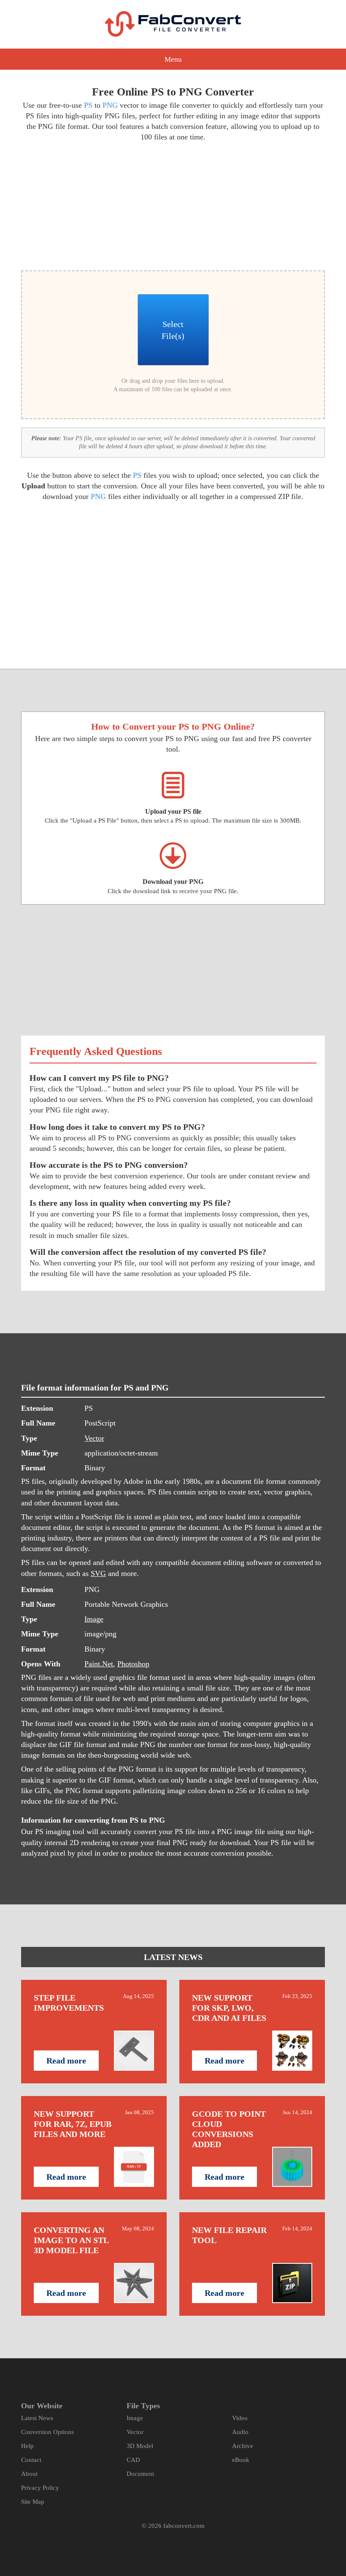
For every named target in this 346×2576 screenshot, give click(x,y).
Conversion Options (47, 2432)
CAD (133, 2460)
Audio (240, 2432)
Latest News (37, 2418)
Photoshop (133, 1664)
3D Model (140, 2446)
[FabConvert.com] (173, 24)
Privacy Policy (40, 2488)
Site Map (33, 2502)
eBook (241, 2460)
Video (240, 2418)
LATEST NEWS (173, 1957)
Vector (94, 1438)
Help (27, 2446)
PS (88, 105)
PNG (110, 105)
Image (94, 1619)
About (29, 2474)
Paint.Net (99, 1664)
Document (140, 2474)
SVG (98, 1573)
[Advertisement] (94, 205)
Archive (243, 2446)
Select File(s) (173, 330)
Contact (31, 2460)
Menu (173, 59)
